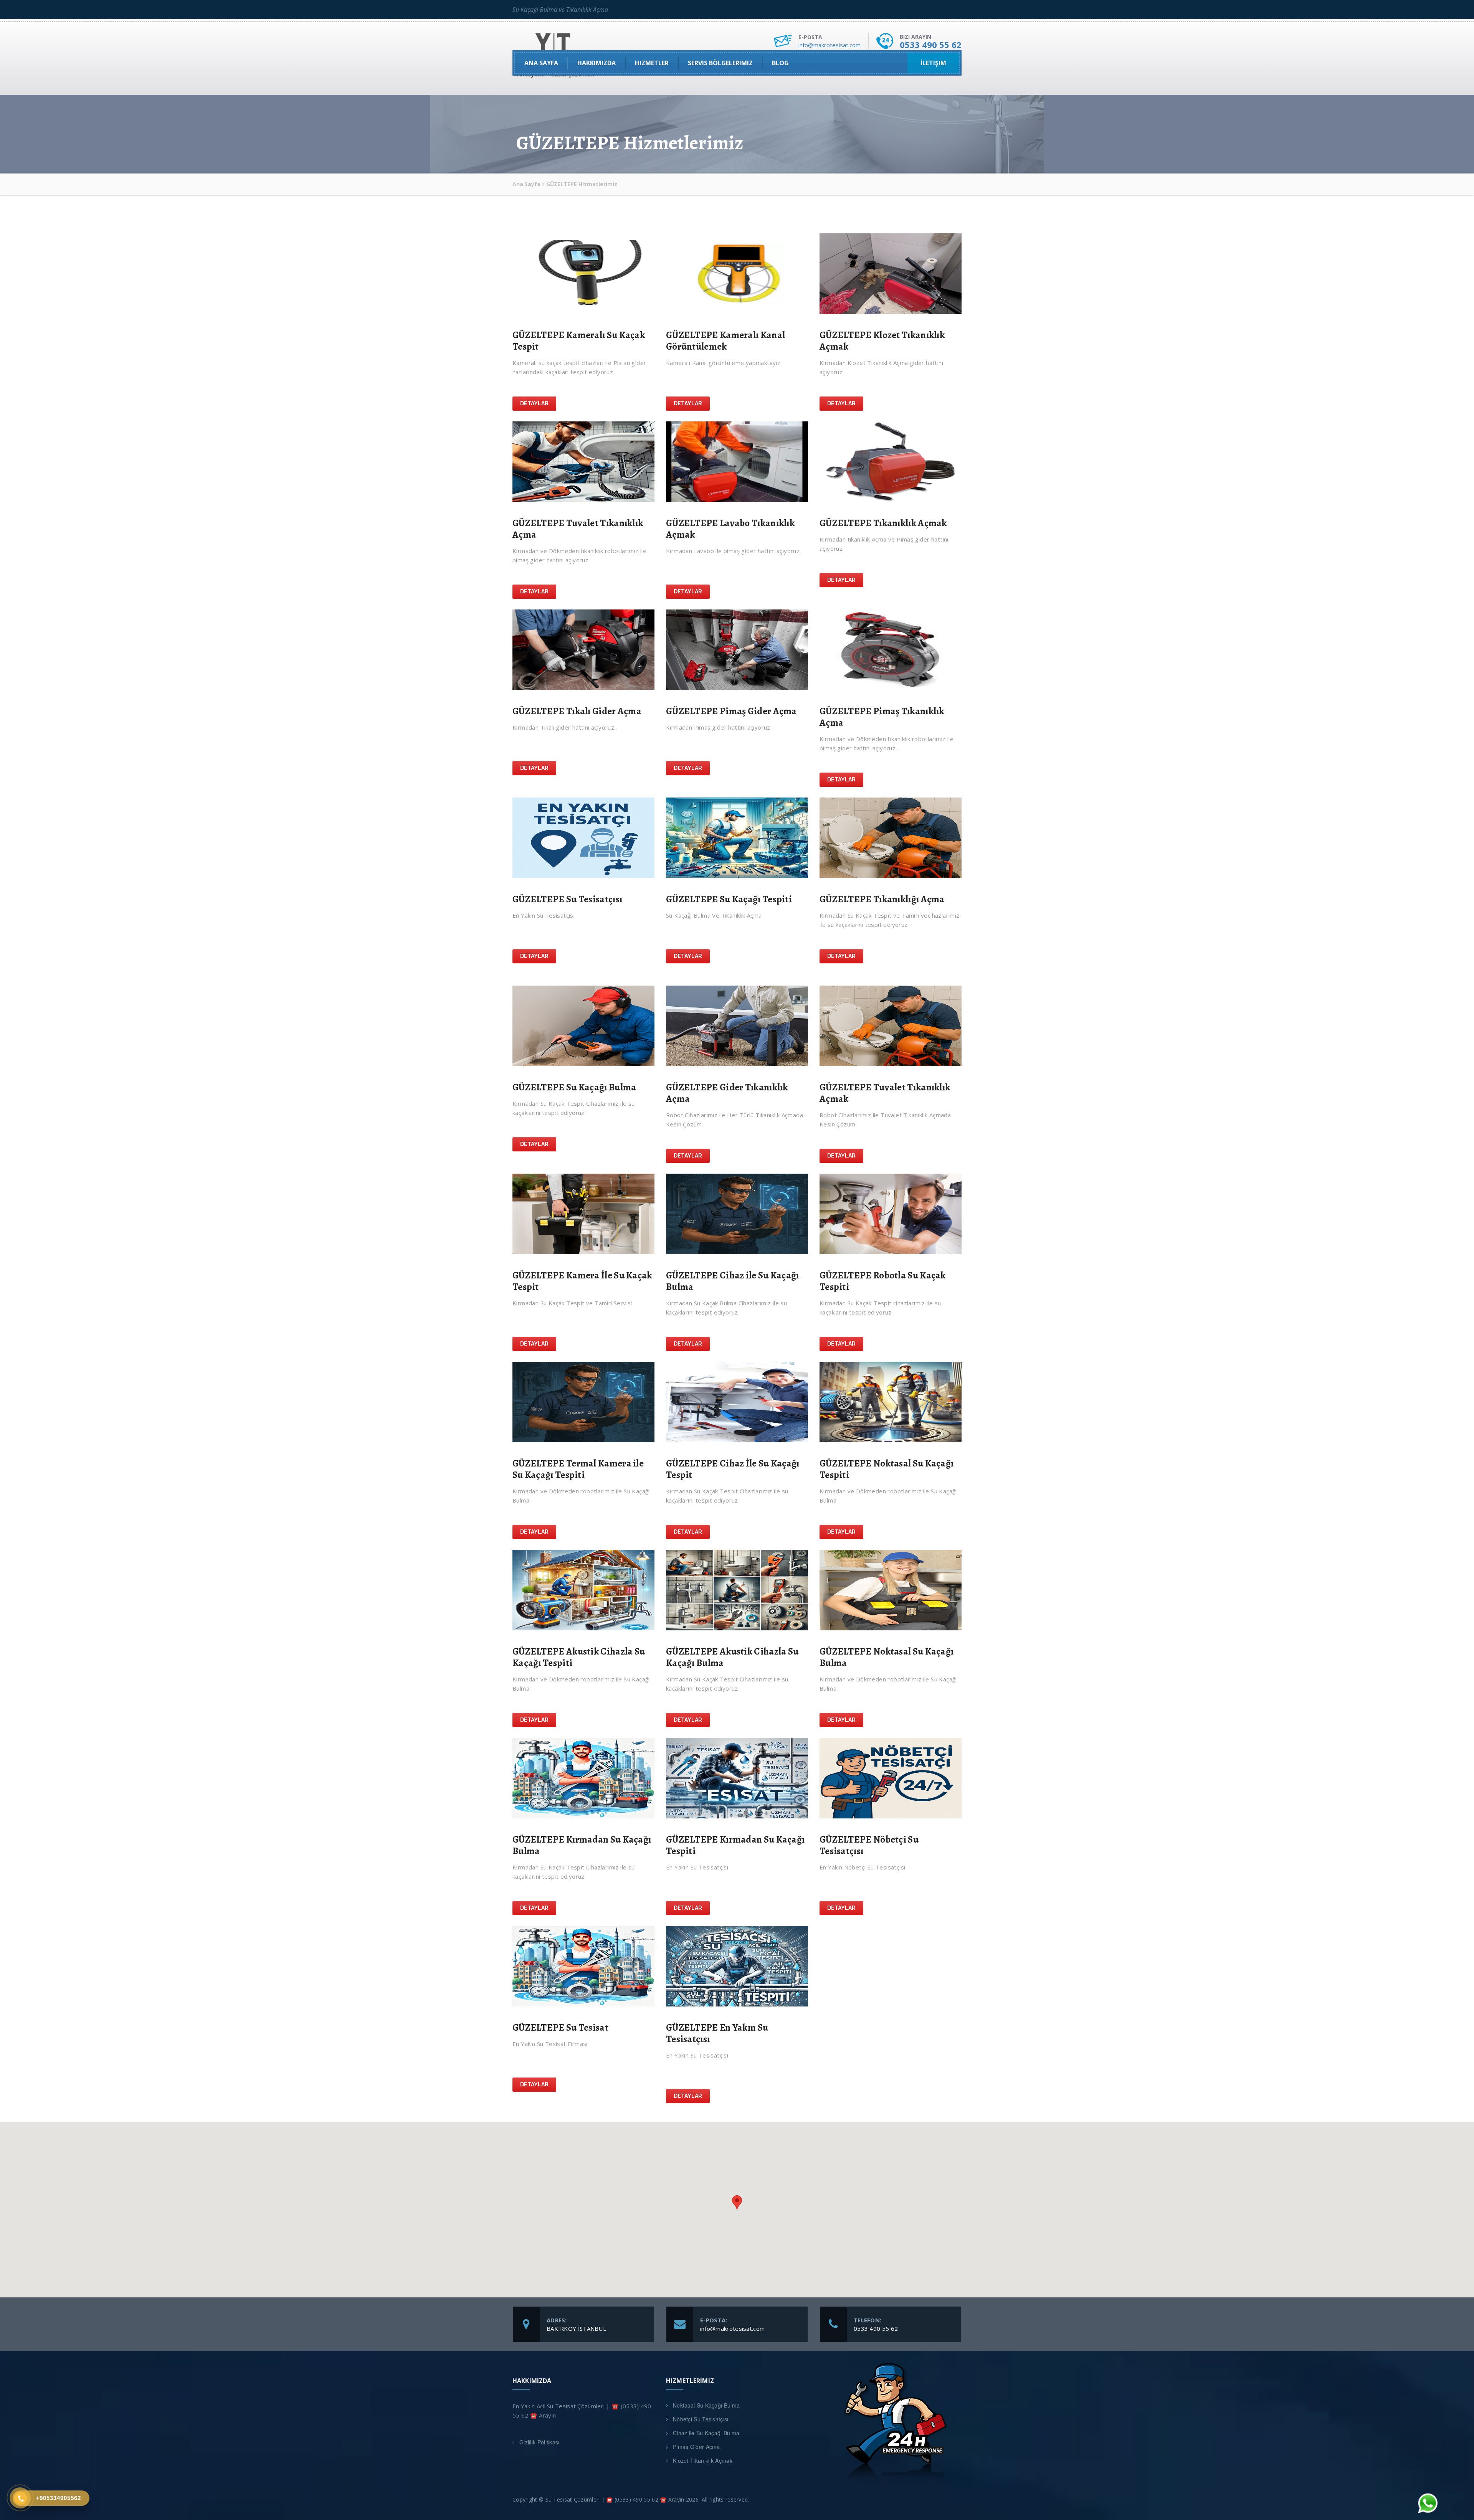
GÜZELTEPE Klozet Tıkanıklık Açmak (882, 341)
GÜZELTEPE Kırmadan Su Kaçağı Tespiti (735, 1845)
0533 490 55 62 (931, 45)
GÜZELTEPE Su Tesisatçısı (567, 899)
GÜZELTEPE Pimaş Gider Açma (731, 711)
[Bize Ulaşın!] (1427, 2503)
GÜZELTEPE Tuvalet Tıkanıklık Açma (578, 529)
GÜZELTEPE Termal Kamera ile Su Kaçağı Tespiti (578, 1469)
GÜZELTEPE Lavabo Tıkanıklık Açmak (730, 529)
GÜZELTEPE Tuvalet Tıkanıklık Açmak (885, 1093)
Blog (780, 63)
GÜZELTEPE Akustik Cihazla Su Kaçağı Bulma (732, 1657)
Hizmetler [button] (652, 63)
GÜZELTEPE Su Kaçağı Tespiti (729, 899)
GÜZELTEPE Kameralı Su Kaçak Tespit (579, 341)
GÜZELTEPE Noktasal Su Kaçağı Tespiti (887, 1469)
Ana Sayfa (541, 63)
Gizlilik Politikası (540, 2442)
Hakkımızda (597, 63)
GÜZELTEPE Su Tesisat (560, 2028)
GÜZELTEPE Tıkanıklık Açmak (883, 523)
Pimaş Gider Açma (697, 2447)
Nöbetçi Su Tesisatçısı (701, 2419)
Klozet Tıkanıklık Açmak (703, 2461)
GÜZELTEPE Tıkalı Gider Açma (577, 711)
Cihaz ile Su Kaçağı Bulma (706, 2433)
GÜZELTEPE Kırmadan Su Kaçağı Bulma (582, 1845)
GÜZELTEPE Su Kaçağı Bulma (574, 1087)
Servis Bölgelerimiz (720, 63)
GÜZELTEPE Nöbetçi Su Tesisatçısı (869, 1845)
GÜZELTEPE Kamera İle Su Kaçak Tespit (582, 1281)
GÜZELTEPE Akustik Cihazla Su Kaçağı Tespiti (579, 1657)
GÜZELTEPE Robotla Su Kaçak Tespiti (883, 1281)
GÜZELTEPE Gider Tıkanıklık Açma (727, 1093)
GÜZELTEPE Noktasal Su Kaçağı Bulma (887, 1657)
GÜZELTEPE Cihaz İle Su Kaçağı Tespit (733, 1469)
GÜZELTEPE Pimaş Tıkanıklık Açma (882, 717)
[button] (737, 2202)
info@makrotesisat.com (830, 45)
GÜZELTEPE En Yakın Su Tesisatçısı (717, 2033)
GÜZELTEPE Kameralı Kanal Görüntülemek (725, 341)
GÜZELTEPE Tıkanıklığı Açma (882, 899)
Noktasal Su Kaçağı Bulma (706, 2405)
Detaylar (534, 403)
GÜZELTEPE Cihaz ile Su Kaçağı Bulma (733, 1281)
